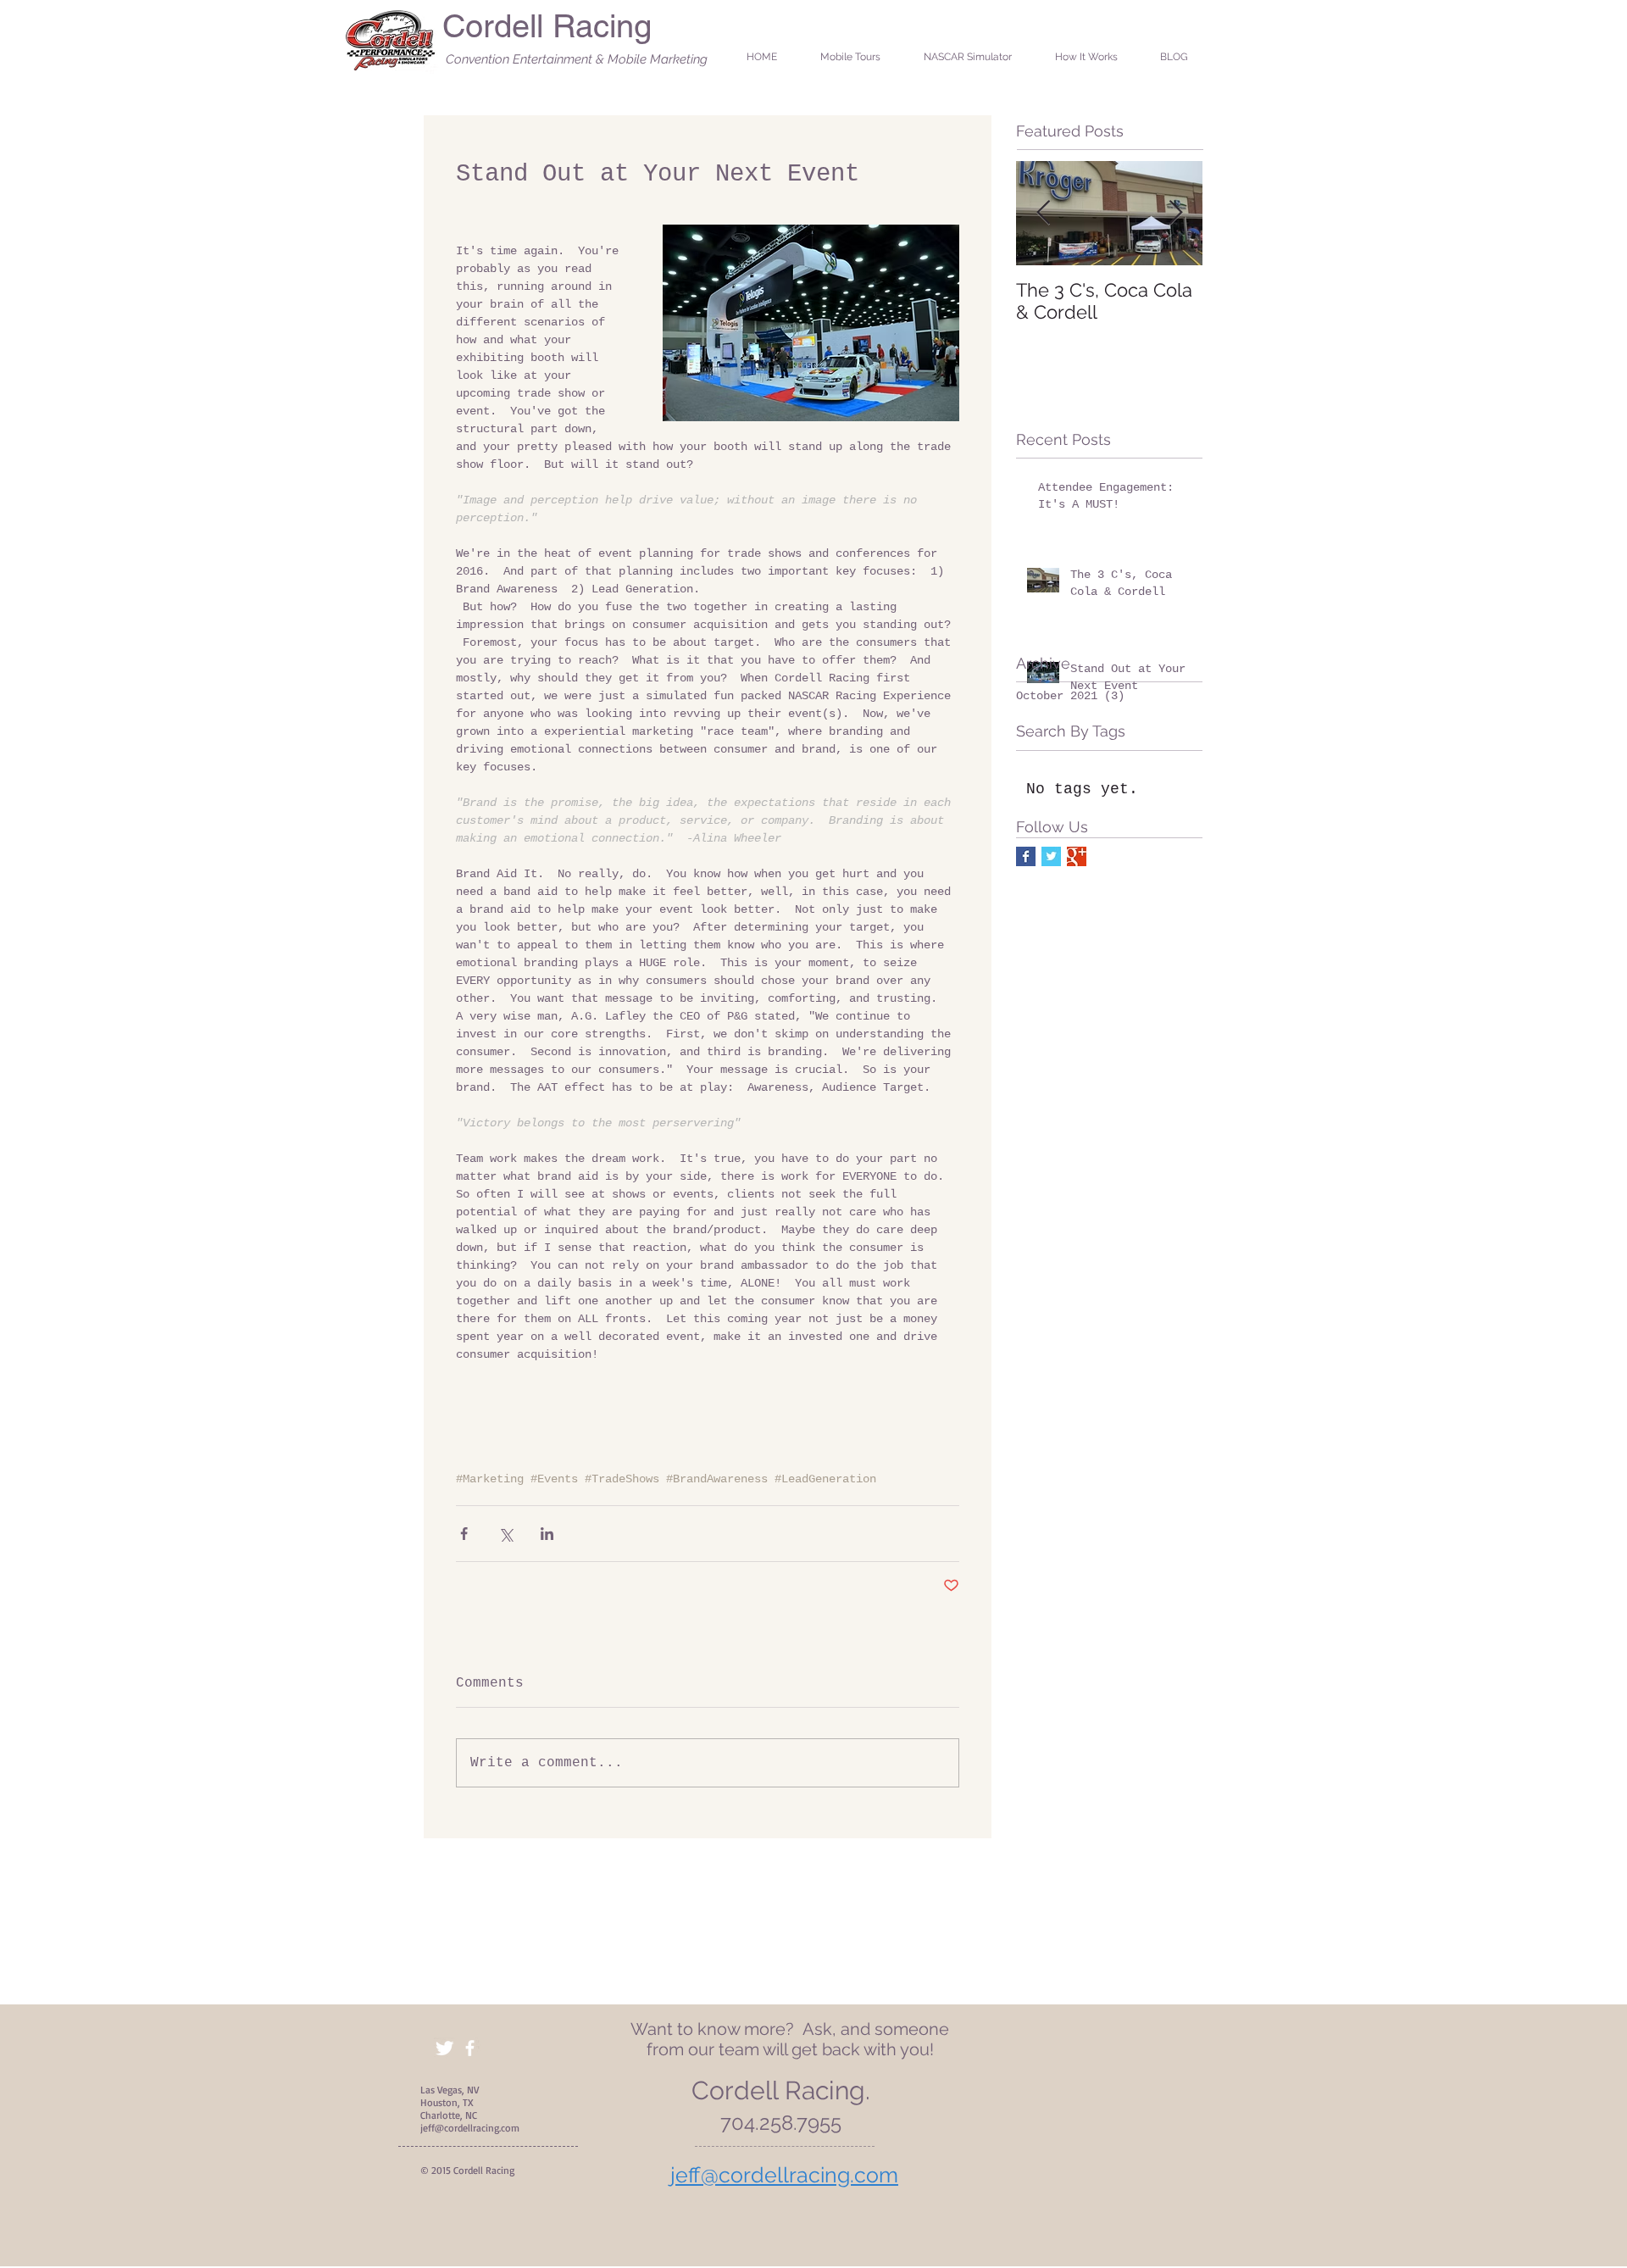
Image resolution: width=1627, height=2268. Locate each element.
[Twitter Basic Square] (1051, 856)
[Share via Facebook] (464, 1534)
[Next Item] (1175, 213)
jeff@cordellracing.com (470, 2128)
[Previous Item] (1043, 213)
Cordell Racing (547, 26)
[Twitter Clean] (444, 2048)
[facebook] (470, 2048)
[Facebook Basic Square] (1026, 856)
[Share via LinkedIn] (547, 1534)
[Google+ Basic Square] (1077, 856)
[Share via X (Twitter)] (505, 1534)
